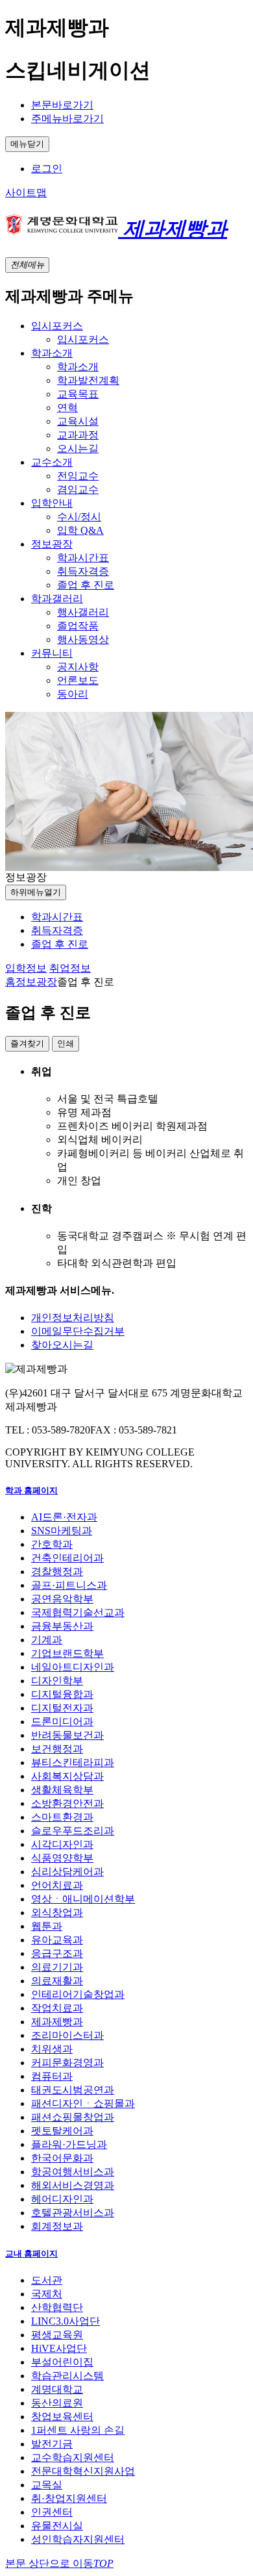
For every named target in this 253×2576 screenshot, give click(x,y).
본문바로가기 (62, 105)
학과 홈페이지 (31, 1490)
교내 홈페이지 (31, 2254)
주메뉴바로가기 (67, 119)
